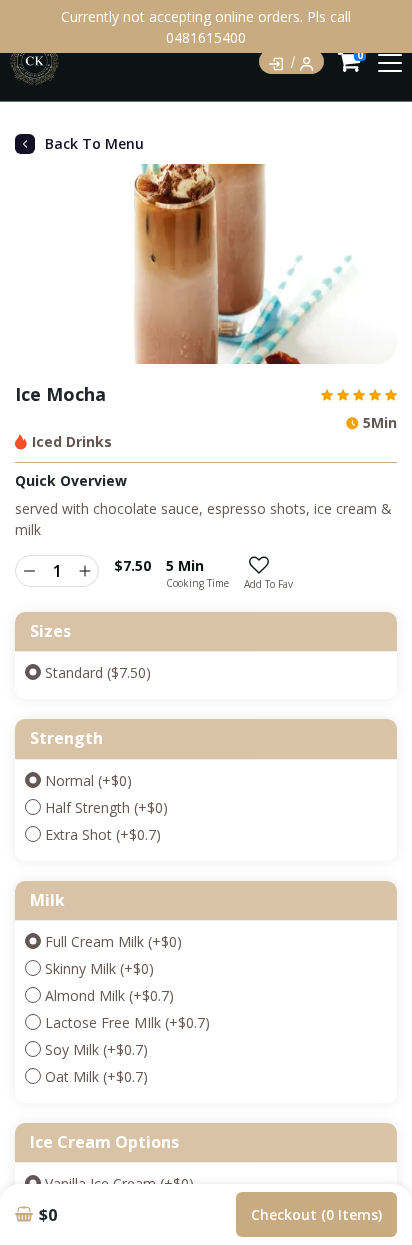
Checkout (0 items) (316, 1214)
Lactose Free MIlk (127, 1022)
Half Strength (106, 807)
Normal (88, 780)
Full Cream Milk (113, 941)
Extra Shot (103, 834)
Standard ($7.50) (98, 672)
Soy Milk (96, 1049)
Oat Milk (96, 1076)
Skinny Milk (99, 968)
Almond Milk (109, 995)
